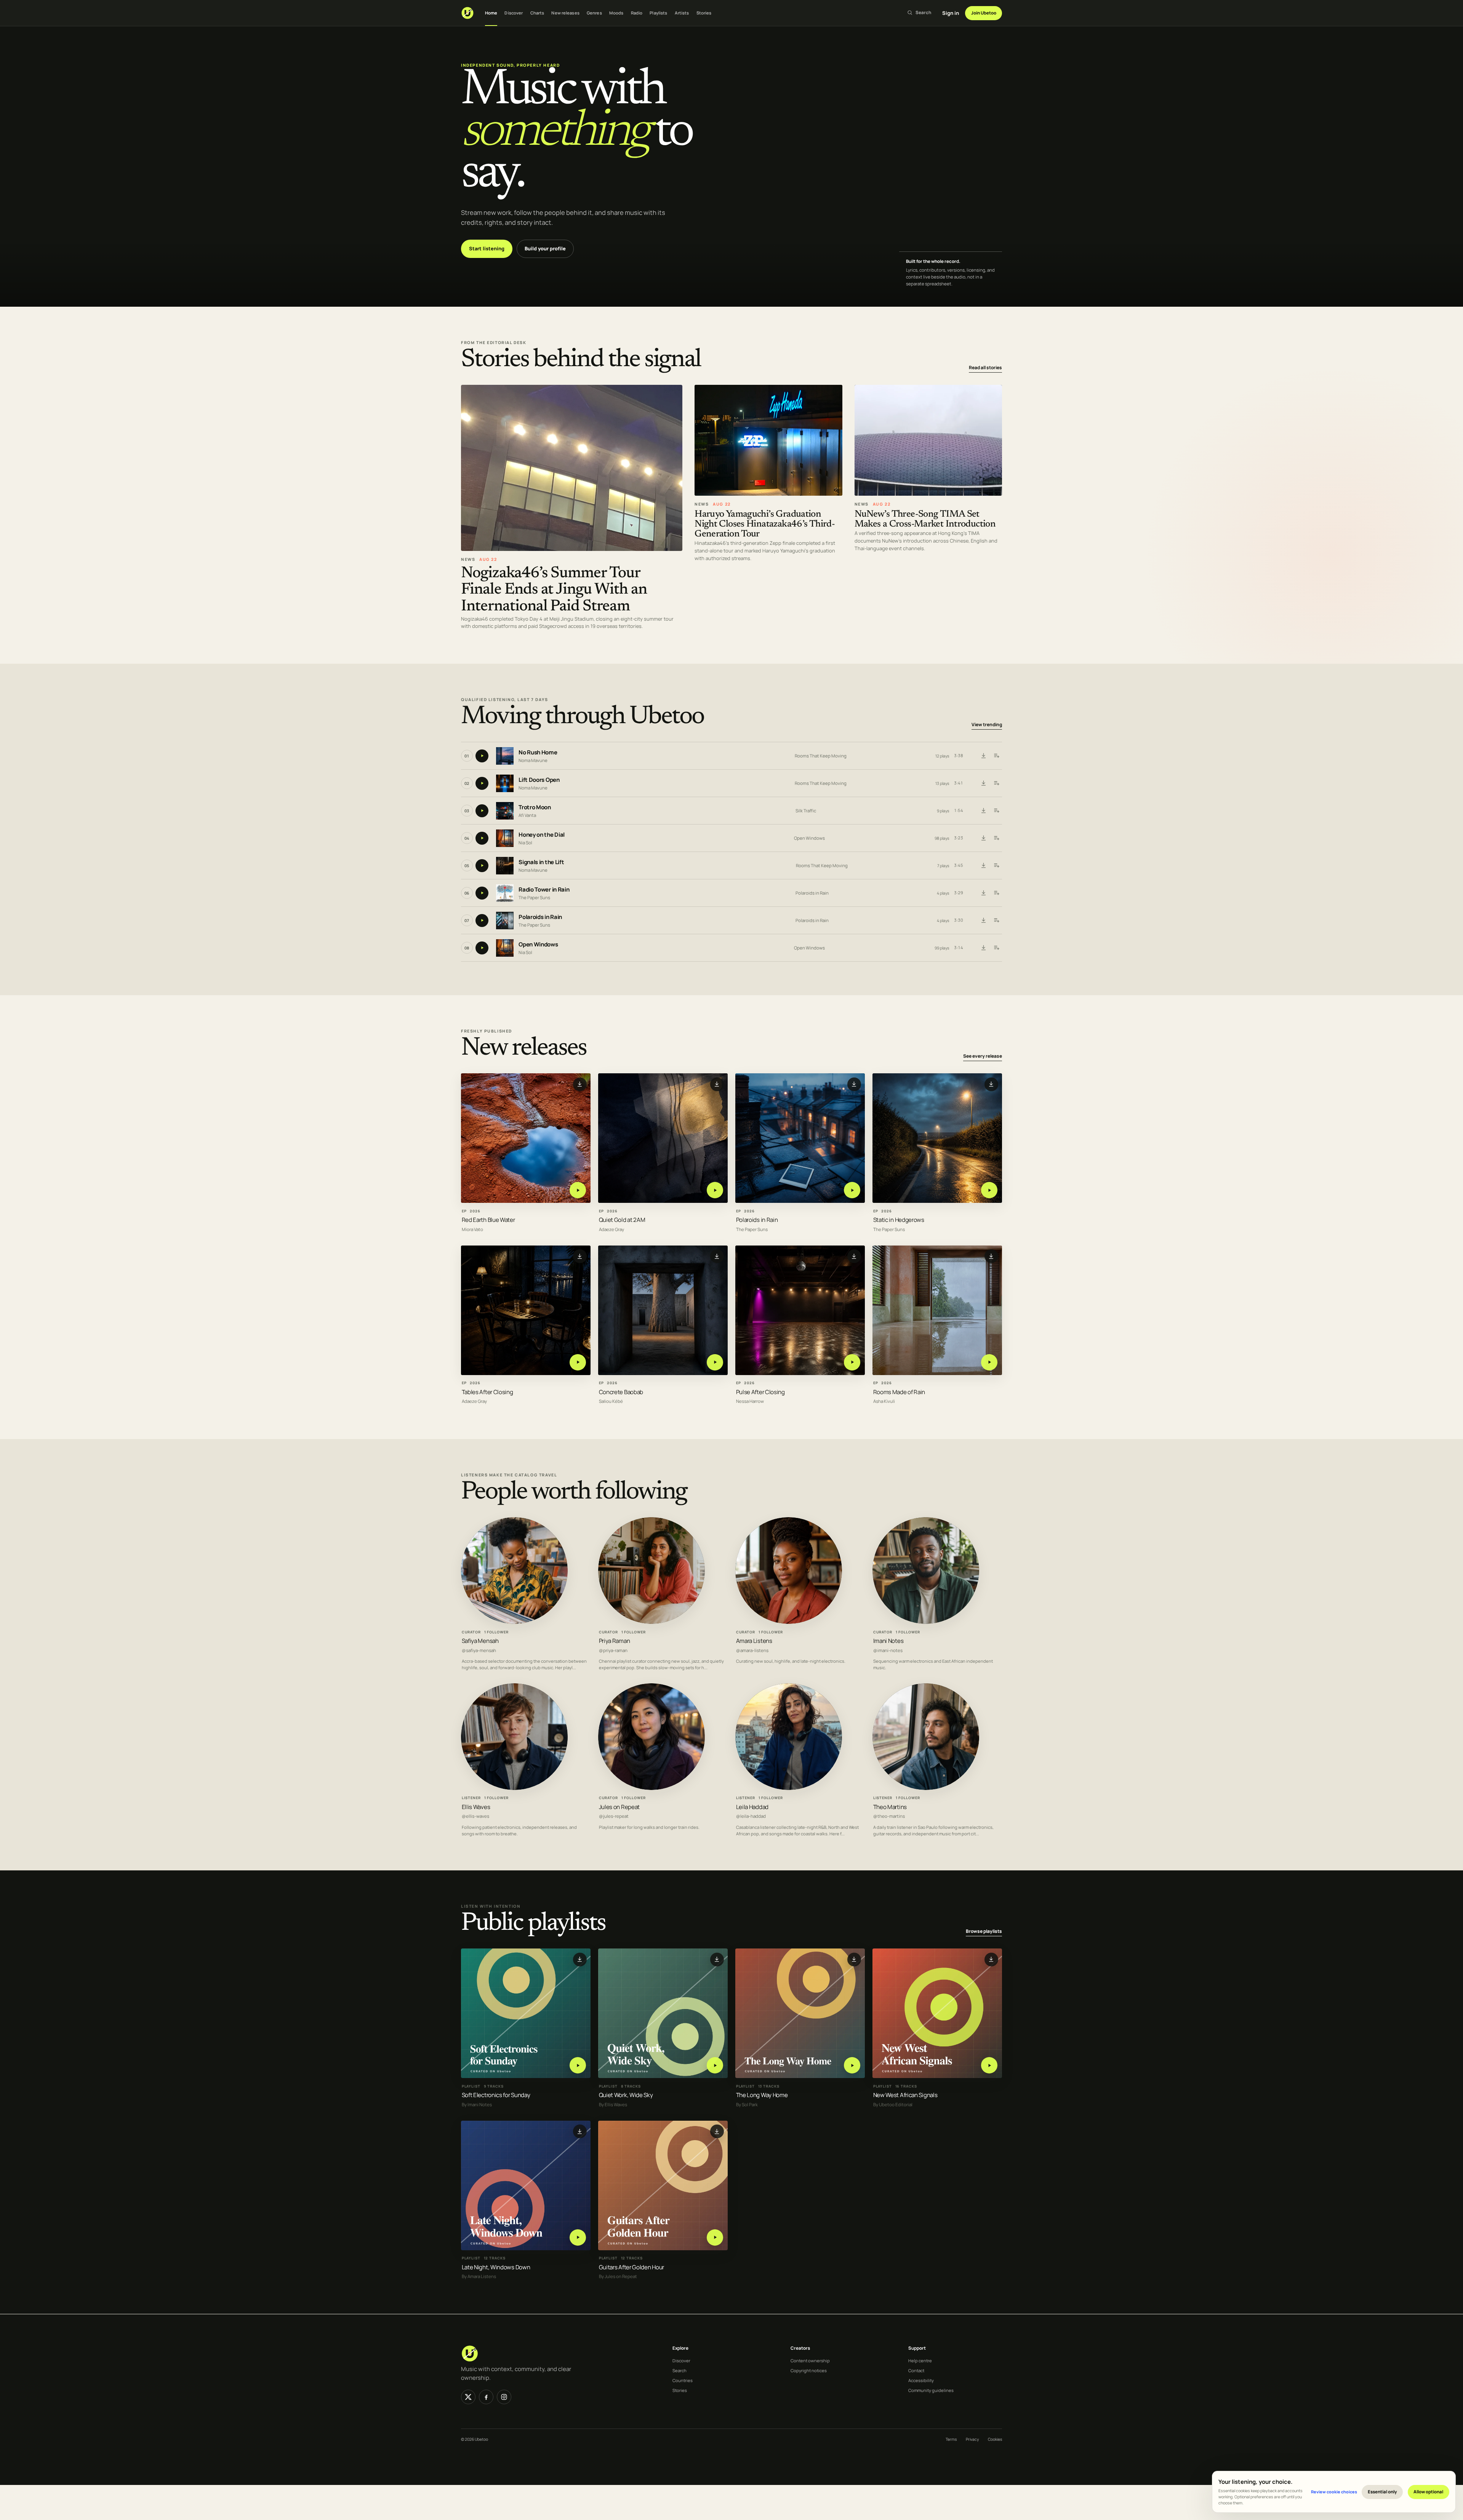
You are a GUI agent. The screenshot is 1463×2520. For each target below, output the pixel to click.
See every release (983, 1056)
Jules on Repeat (619, 1807)
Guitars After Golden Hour (631, 2267)
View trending (987, 724)
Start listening (487, 248)
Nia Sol (525, 843)
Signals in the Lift (541, 862)
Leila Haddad (752, 1807)
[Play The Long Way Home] (852, 2065)
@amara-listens (752, 1650)
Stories (704, 13)
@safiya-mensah (479, 1650)
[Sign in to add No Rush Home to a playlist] (996, 756)
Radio (637, 13)
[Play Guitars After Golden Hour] (715, 2237)
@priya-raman (613, 1650)
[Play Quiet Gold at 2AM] (715, 1190)
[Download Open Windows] (983, 948)
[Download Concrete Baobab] (717, 1257)
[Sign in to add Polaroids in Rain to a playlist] (996, 921)
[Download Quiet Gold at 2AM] (717, 1084)
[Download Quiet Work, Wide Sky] (717, 1960)
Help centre (920, 2361)
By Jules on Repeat (618, 2277)
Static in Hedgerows (899, 1220)
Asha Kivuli (884, 1402)
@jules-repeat (614, 1816)
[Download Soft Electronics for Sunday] (580, 1960)
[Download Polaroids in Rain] (983, 921)
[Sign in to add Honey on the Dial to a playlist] (996, 838)
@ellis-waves (475, 1816)
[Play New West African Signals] (989, 2065)
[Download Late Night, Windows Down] (580, 2131)
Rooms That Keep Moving (821, 756)
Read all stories (985, 367)
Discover (514, 13)
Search (679, 2370)
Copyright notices (809, 2370)
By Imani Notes (477, 2105)
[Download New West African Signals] (991, 1960)
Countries (683, 2380)
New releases (565, 13)
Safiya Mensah (480, 1641)
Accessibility (921, 2380)
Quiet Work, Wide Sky (626, 2095)
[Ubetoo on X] (468, 2397)
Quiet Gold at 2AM (622, 1220)
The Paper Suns (534, 897)
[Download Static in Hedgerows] (991, 1084)
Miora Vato (472, 1230)
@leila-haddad (751, 1816)
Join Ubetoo (984, 13)
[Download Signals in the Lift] (983, 866)
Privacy (972, 2439)
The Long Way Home (762, 2095)
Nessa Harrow (750, 1402)
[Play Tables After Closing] (578, 1362)
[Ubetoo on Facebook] (486, 2397)
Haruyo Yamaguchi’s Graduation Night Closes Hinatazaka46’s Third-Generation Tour (765, 524)
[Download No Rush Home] (983, 756)
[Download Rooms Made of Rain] (991, 1257)
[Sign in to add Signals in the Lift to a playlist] (996, 866)
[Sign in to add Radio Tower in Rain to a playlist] (996, 893)
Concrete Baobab (621, 1392)
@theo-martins (889, 1816)
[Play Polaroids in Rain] (852, 1190)
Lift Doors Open (539, 780)
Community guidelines (931, 2390)
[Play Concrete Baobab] (715, 1362)
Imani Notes (888, 1641)
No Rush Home (538, 752)
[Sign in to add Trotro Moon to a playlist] (996, 811)
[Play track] (482, 756)
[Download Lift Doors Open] (983, 783)
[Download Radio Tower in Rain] (983, 893)
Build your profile (545, 248)
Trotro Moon (535, 807)
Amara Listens (754, 1641)
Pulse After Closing (760, 1392)
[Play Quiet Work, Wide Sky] (715, 2065)
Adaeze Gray (611, 1230)
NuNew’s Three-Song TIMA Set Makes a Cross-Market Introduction (925, 520)
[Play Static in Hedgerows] (989, 1190)
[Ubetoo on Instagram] (504, 2397)
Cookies (995, 2439)
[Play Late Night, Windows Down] (578, 2237)
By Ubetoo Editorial (893, 2105)
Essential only (1382, 2492)
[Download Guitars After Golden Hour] (717, 2131)
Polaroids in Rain (812, 893)
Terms (951, 2439)
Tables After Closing (487, 1392)
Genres (594, 13)
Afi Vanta (527, 815)
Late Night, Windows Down (496, 2267)
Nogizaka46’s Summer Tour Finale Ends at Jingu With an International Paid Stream (554, 590)
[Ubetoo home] (467, 13)
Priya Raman (615, 1641)
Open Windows (809, 838)
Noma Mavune (533, 760)
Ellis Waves (476, 1807)
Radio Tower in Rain (544, 889)
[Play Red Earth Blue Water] (578, 1190)
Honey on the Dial (542, 835)
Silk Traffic (806, 811)
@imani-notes (888, 1650)
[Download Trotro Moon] (983, 811)
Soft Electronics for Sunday (496, 2095)
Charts (537, 13)
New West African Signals (905, 2095)
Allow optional (1428, 2492)
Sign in (951, 13)
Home (491, 13)
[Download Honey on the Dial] (983, 838)
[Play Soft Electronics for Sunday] (578, 2065)
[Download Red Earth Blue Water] (580, 1084)
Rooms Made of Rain (899, 1392)
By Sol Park (747, 2105)
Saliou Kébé (611, 1402)
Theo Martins (890, 1807)
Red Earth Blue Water (488, 1220)
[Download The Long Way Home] (854, 1960)
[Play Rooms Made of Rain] (989, 1362)
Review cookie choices (1334, 2492)
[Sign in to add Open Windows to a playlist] (996, 948)
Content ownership (810, 2361)
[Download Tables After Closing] (580, 1257)
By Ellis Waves (613, 2105)
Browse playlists (984, 1931)
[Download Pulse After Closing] (854, 1257)
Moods (616, 13)
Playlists (658, 13)
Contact (916, 2370)
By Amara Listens (479, 2277)
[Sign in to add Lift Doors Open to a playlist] (996, 783)
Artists (682, 13)
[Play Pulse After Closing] (852, 1362)
